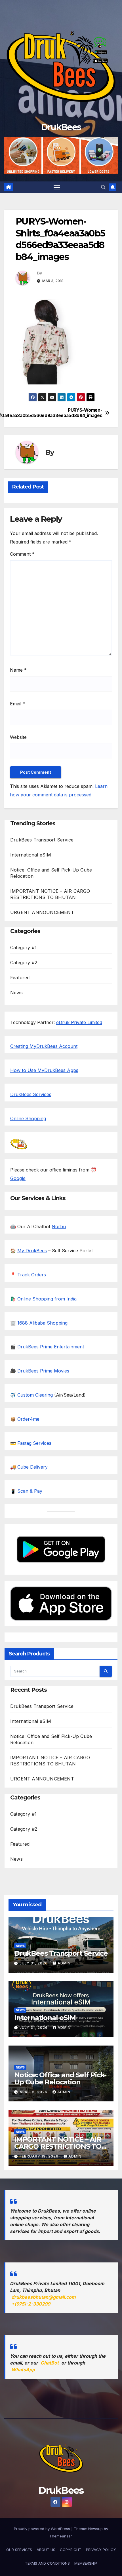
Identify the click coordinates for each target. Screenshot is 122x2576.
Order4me (28, 1419)
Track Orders (32, 1275)
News (16, 993)
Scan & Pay (30, 1491)
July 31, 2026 (34, 1963)
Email (18, 704)
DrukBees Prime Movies (43, 1371)
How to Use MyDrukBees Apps (44, 1070)
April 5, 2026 (34, 2092)
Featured (20, 978)
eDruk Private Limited (79, 1022)
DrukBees (61, 127)
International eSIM (31, 855)
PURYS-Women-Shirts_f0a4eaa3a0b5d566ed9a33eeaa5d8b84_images (82, 413)
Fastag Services (34, 1443)
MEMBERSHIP (86, 2563)
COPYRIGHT (71, 2550)
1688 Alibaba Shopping (42, 1323)
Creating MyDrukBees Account (44, 1046)
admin (64, 1963)
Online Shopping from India (47, 1299)
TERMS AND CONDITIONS (47, 2563)
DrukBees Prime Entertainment (51, 1347)
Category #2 (24, 963)
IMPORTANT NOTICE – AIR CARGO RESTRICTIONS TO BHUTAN (58, 2146)
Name (18, 670)
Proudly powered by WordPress (43, 2529)
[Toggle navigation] (57, 187)
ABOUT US (46, 2550)
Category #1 (23, 948)
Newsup (95, 2529)
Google (18, 1178)
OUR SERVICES (19, 2550)
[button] (103, 187)
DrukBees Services (31, 1094)
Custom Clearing (35, 1395)
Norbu (59, 1226)
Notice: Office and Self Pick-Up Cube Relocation (60, 2078)
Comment (22, 554)
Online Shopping (28, 1118)
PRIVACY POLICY (101, 2550)
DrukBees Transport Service (42, 840)
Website (18, 737)
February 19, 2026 (40, 2156)
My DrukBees (32, 1251)
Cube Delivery (32, 1467)
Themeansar (61, 2536)
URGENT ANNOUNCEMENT (42, 912)
